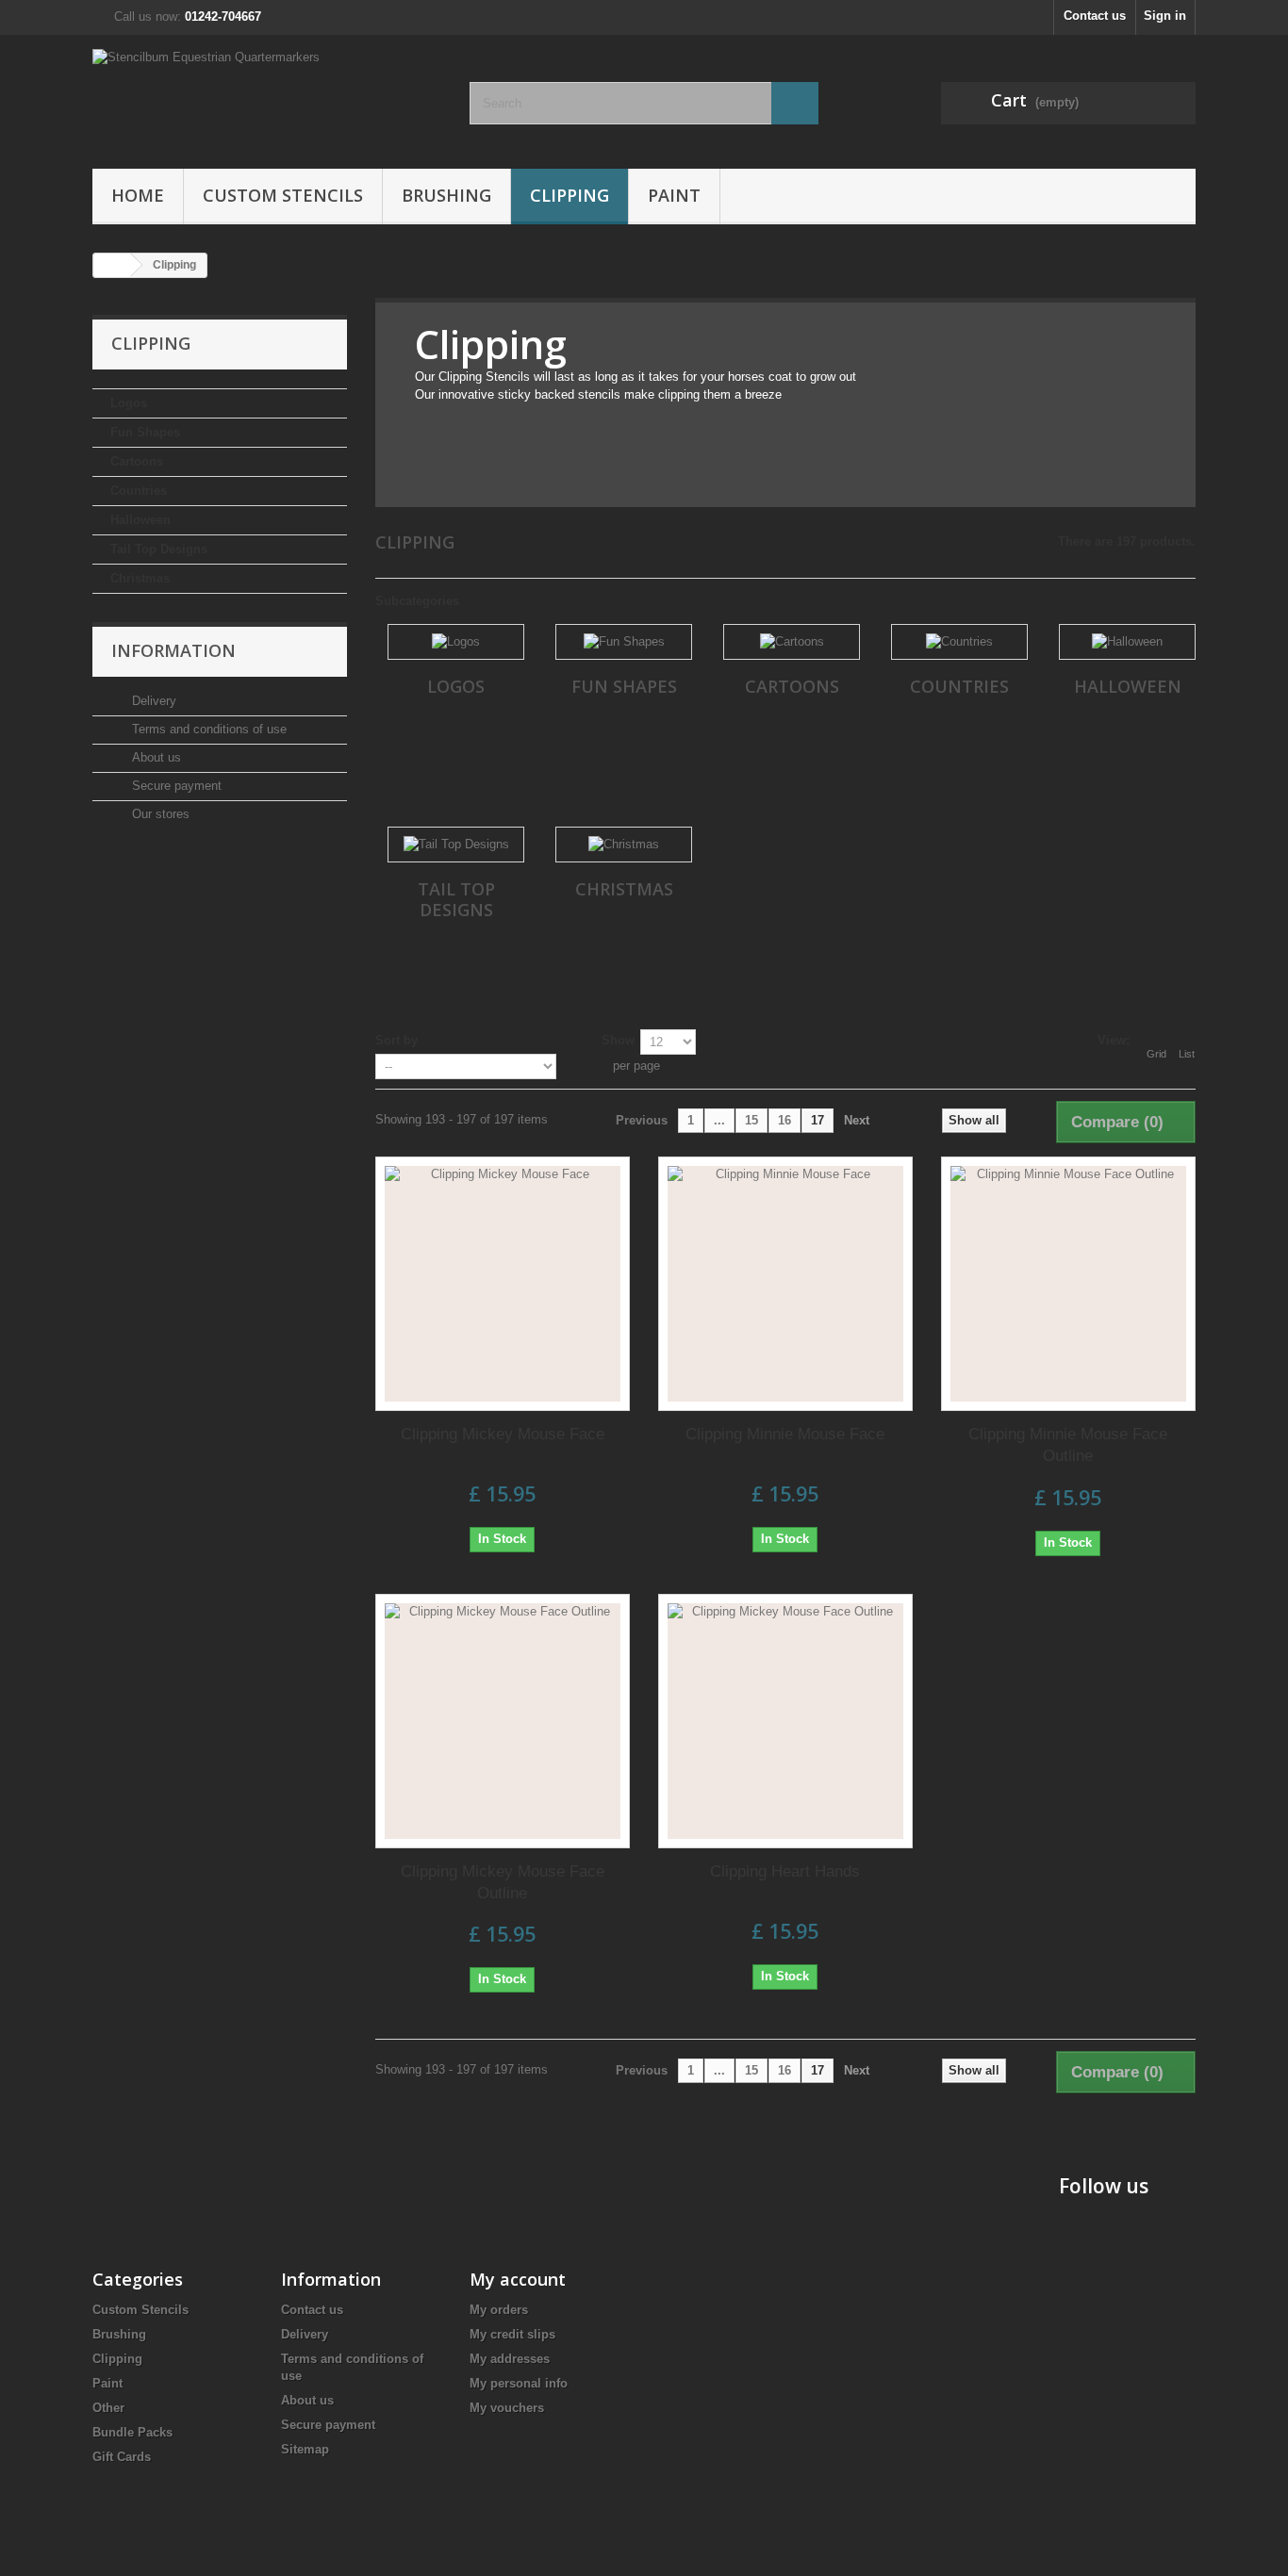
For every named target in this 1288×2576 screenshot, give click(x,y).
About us (155, 757)
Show (618, 1040)
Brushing (446, 195)
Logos (129, 403)
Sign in (1165, 16)
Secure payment (175, 786)
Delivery (152, 701)
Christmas (140, 578)
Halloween (140, 520)
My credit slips (512, 2334)
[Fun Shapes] (624, 642)
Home (138, 195)
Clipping (570, 195)
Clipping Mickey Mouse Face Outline (503, 1882)
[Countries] (959, 642)
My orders (499, 2310)
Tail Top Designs (159, 549)
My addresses (510, 2359)
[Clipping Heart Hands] (785, 1721)
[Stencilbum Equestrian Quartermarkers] (267, 97)
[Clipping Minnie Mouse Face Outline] (1068, 1284)
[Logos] (456, 642)
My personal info (519, 2383)
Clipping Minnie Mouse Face (785, 1434)
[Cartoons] (792, 642)
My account (518, 2279)
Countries (139, 491)
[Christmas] (624, 845)
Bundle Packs (132, 2432)
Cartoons (137, 461)
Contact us (1095, 16)
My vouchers (507, 2408)
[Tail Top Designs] (456, 845)
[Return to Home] (112, 265)
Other (108, 2408)
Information (173, 650)
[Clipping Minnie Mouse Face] (785, 1284)
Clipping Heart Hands (785, 1871)
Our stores (159, 814)
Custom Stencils (283, 195)
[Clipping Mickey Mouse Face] (503, 1284)
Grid (1156, 1054)
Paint (674, 195)
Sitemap (305, 2449)
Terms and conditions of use (207, 729)
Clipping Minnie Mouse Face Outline (1068, 1445)
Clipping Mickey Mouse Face (503, 1434)
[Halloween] (1127, 642)
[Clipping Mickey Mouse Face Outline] (503, 1721)
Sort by (396, 1040)
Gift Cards (122, 2457)
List (1187, 1054)
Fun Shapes (145, 432)
